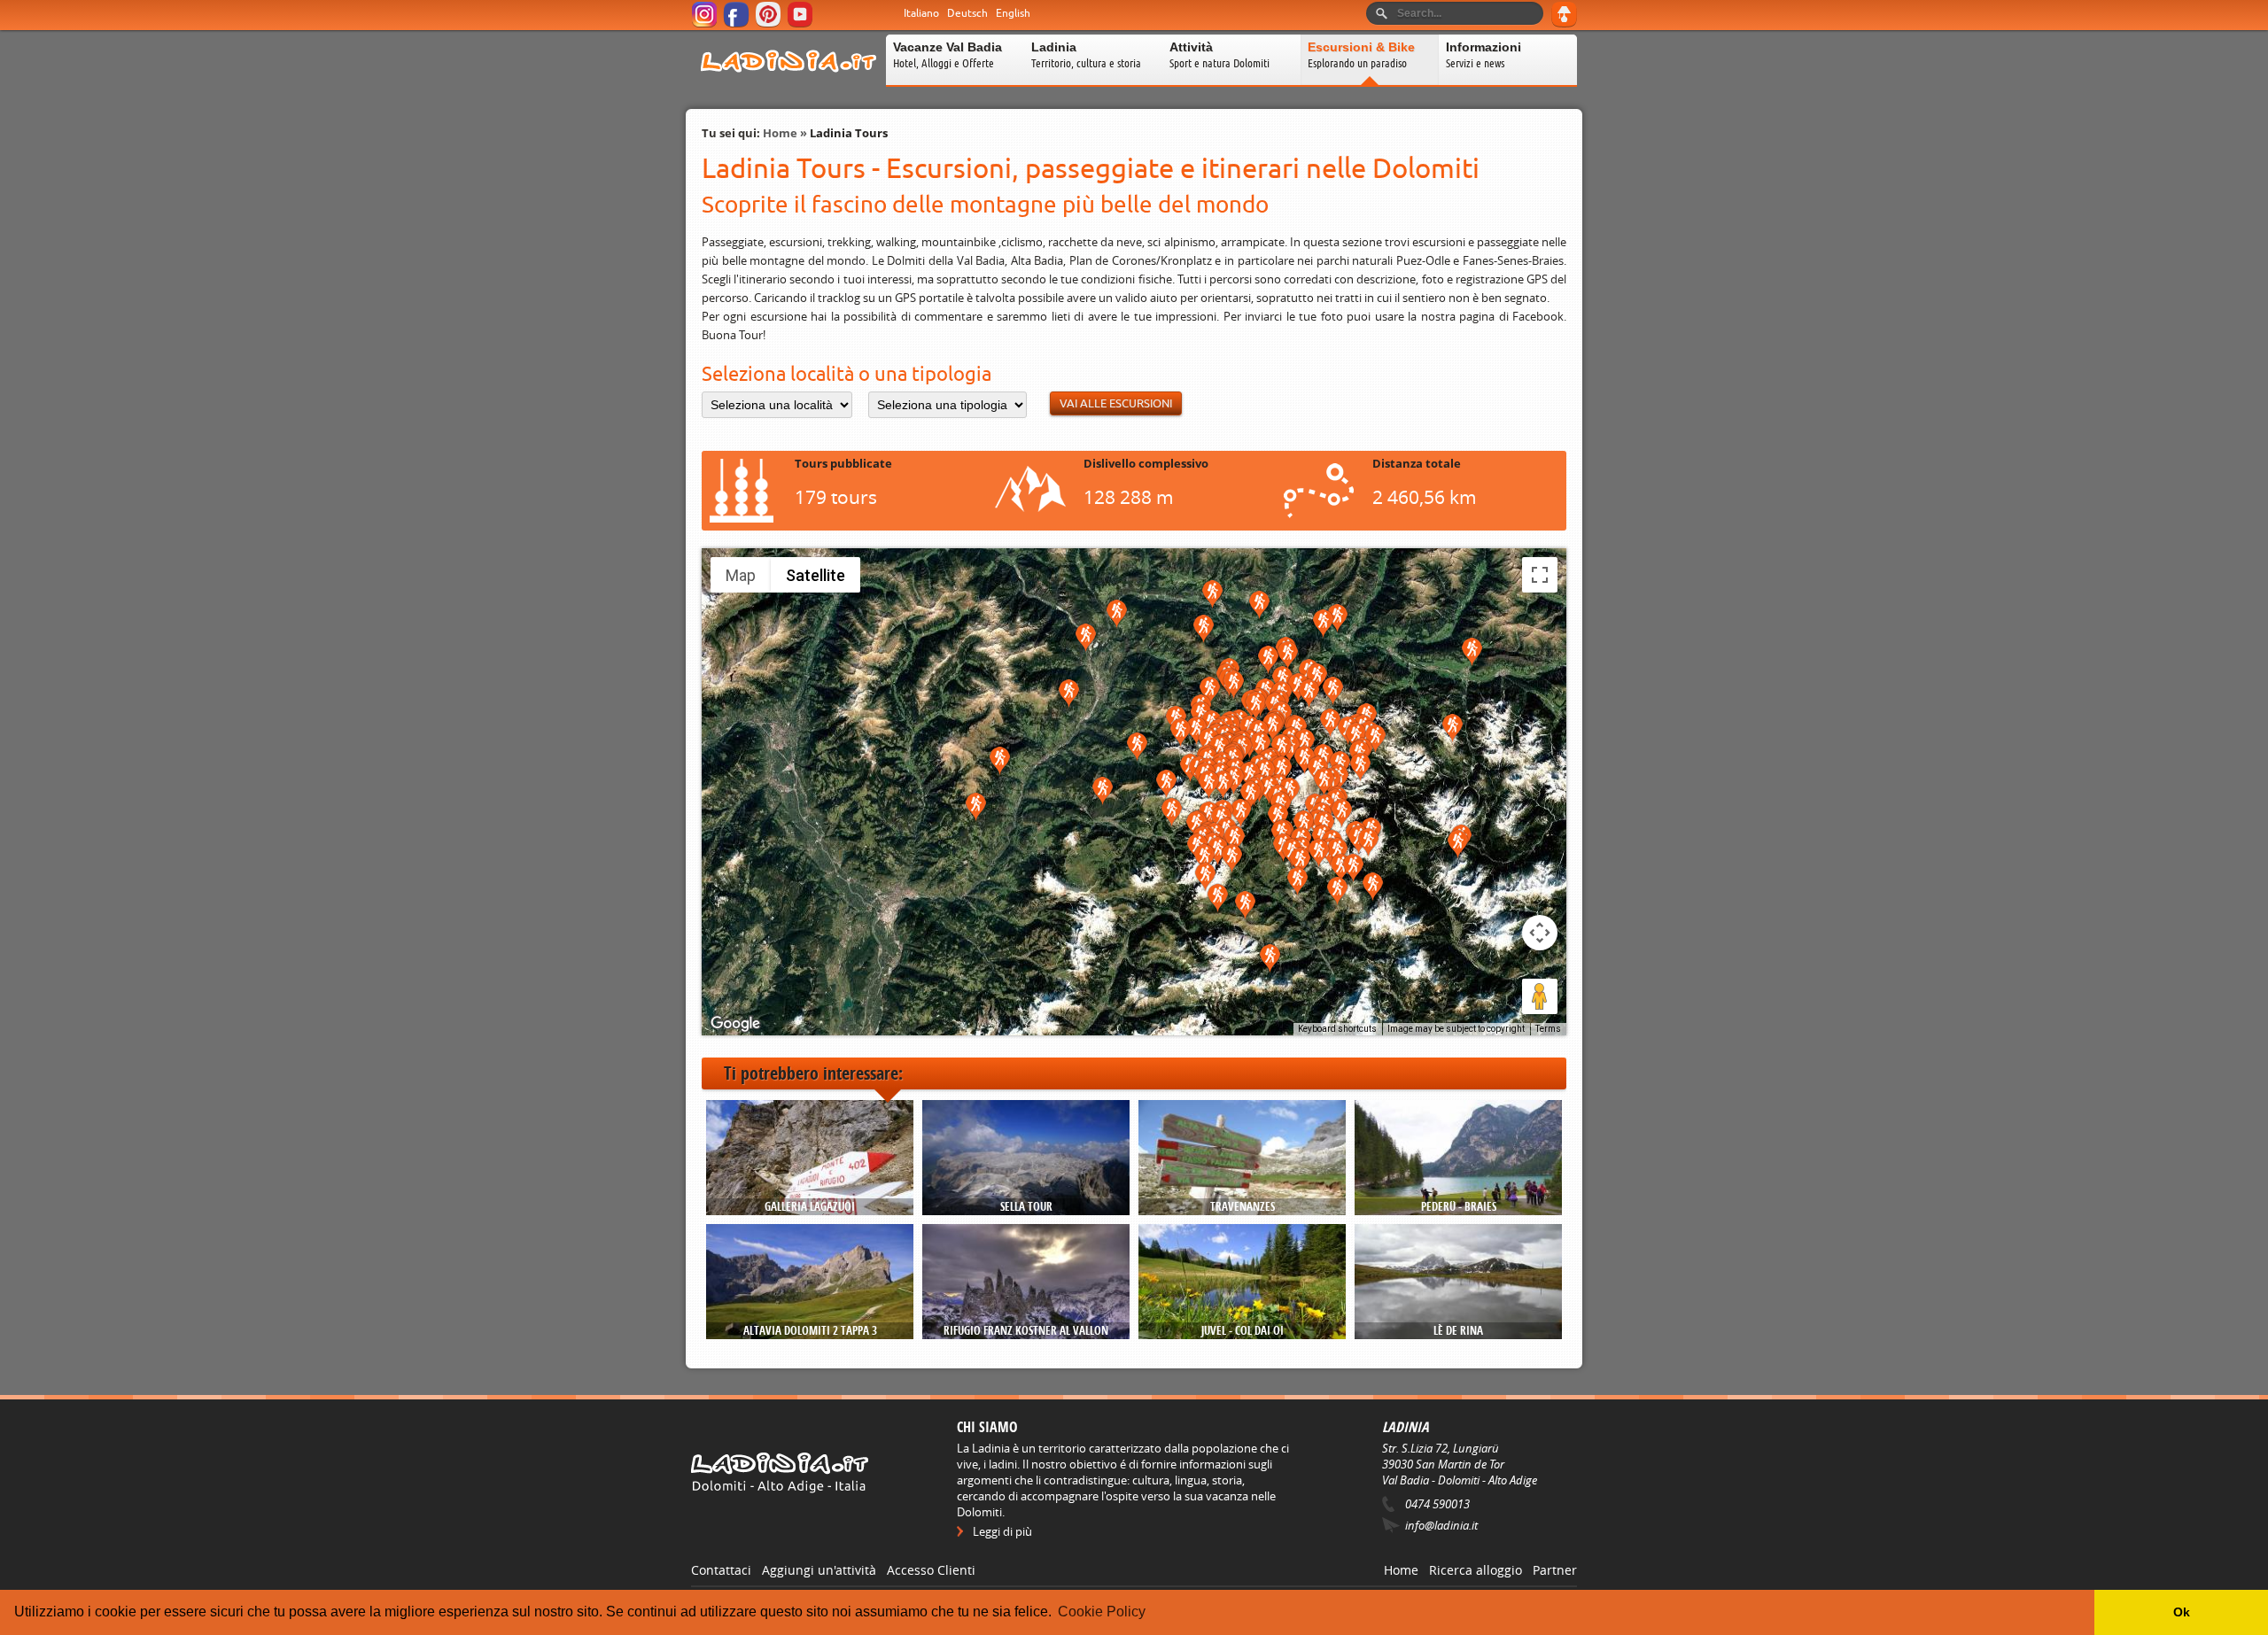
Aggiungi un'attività (819, 1570)
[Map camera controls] (1540, 933)
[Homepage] (788, 83)
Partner (1555, 1570)
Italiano (921, 13)
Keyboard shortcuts (1337, 1029)
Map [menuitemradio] (741, 575)
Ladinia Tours (849, 133)
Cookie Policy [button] (1102, 1612)
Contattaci (721, 1570)
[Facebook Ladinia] (738, 24)
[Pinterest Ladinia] (769, 24)
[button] (1259, 605)
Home (780, 133)
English (1013, 13)
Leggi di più (1002, 1531)
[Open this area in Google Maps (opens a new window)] (735, 1024)
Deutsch (967, 13)
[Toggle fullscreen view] (1540, 575)
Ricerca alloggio (1476, 1570)
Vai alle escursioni (1116, 403)
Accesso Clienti (931, 1570)
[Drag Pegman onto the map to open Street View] (1540, 996)
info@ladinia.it (1441, 1525)
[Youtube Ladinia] (801, 24)
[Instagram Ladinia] (706, 24)
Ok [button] (2182, 1612)
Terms (1548, 1029)
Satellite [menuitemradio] (816, 575)
